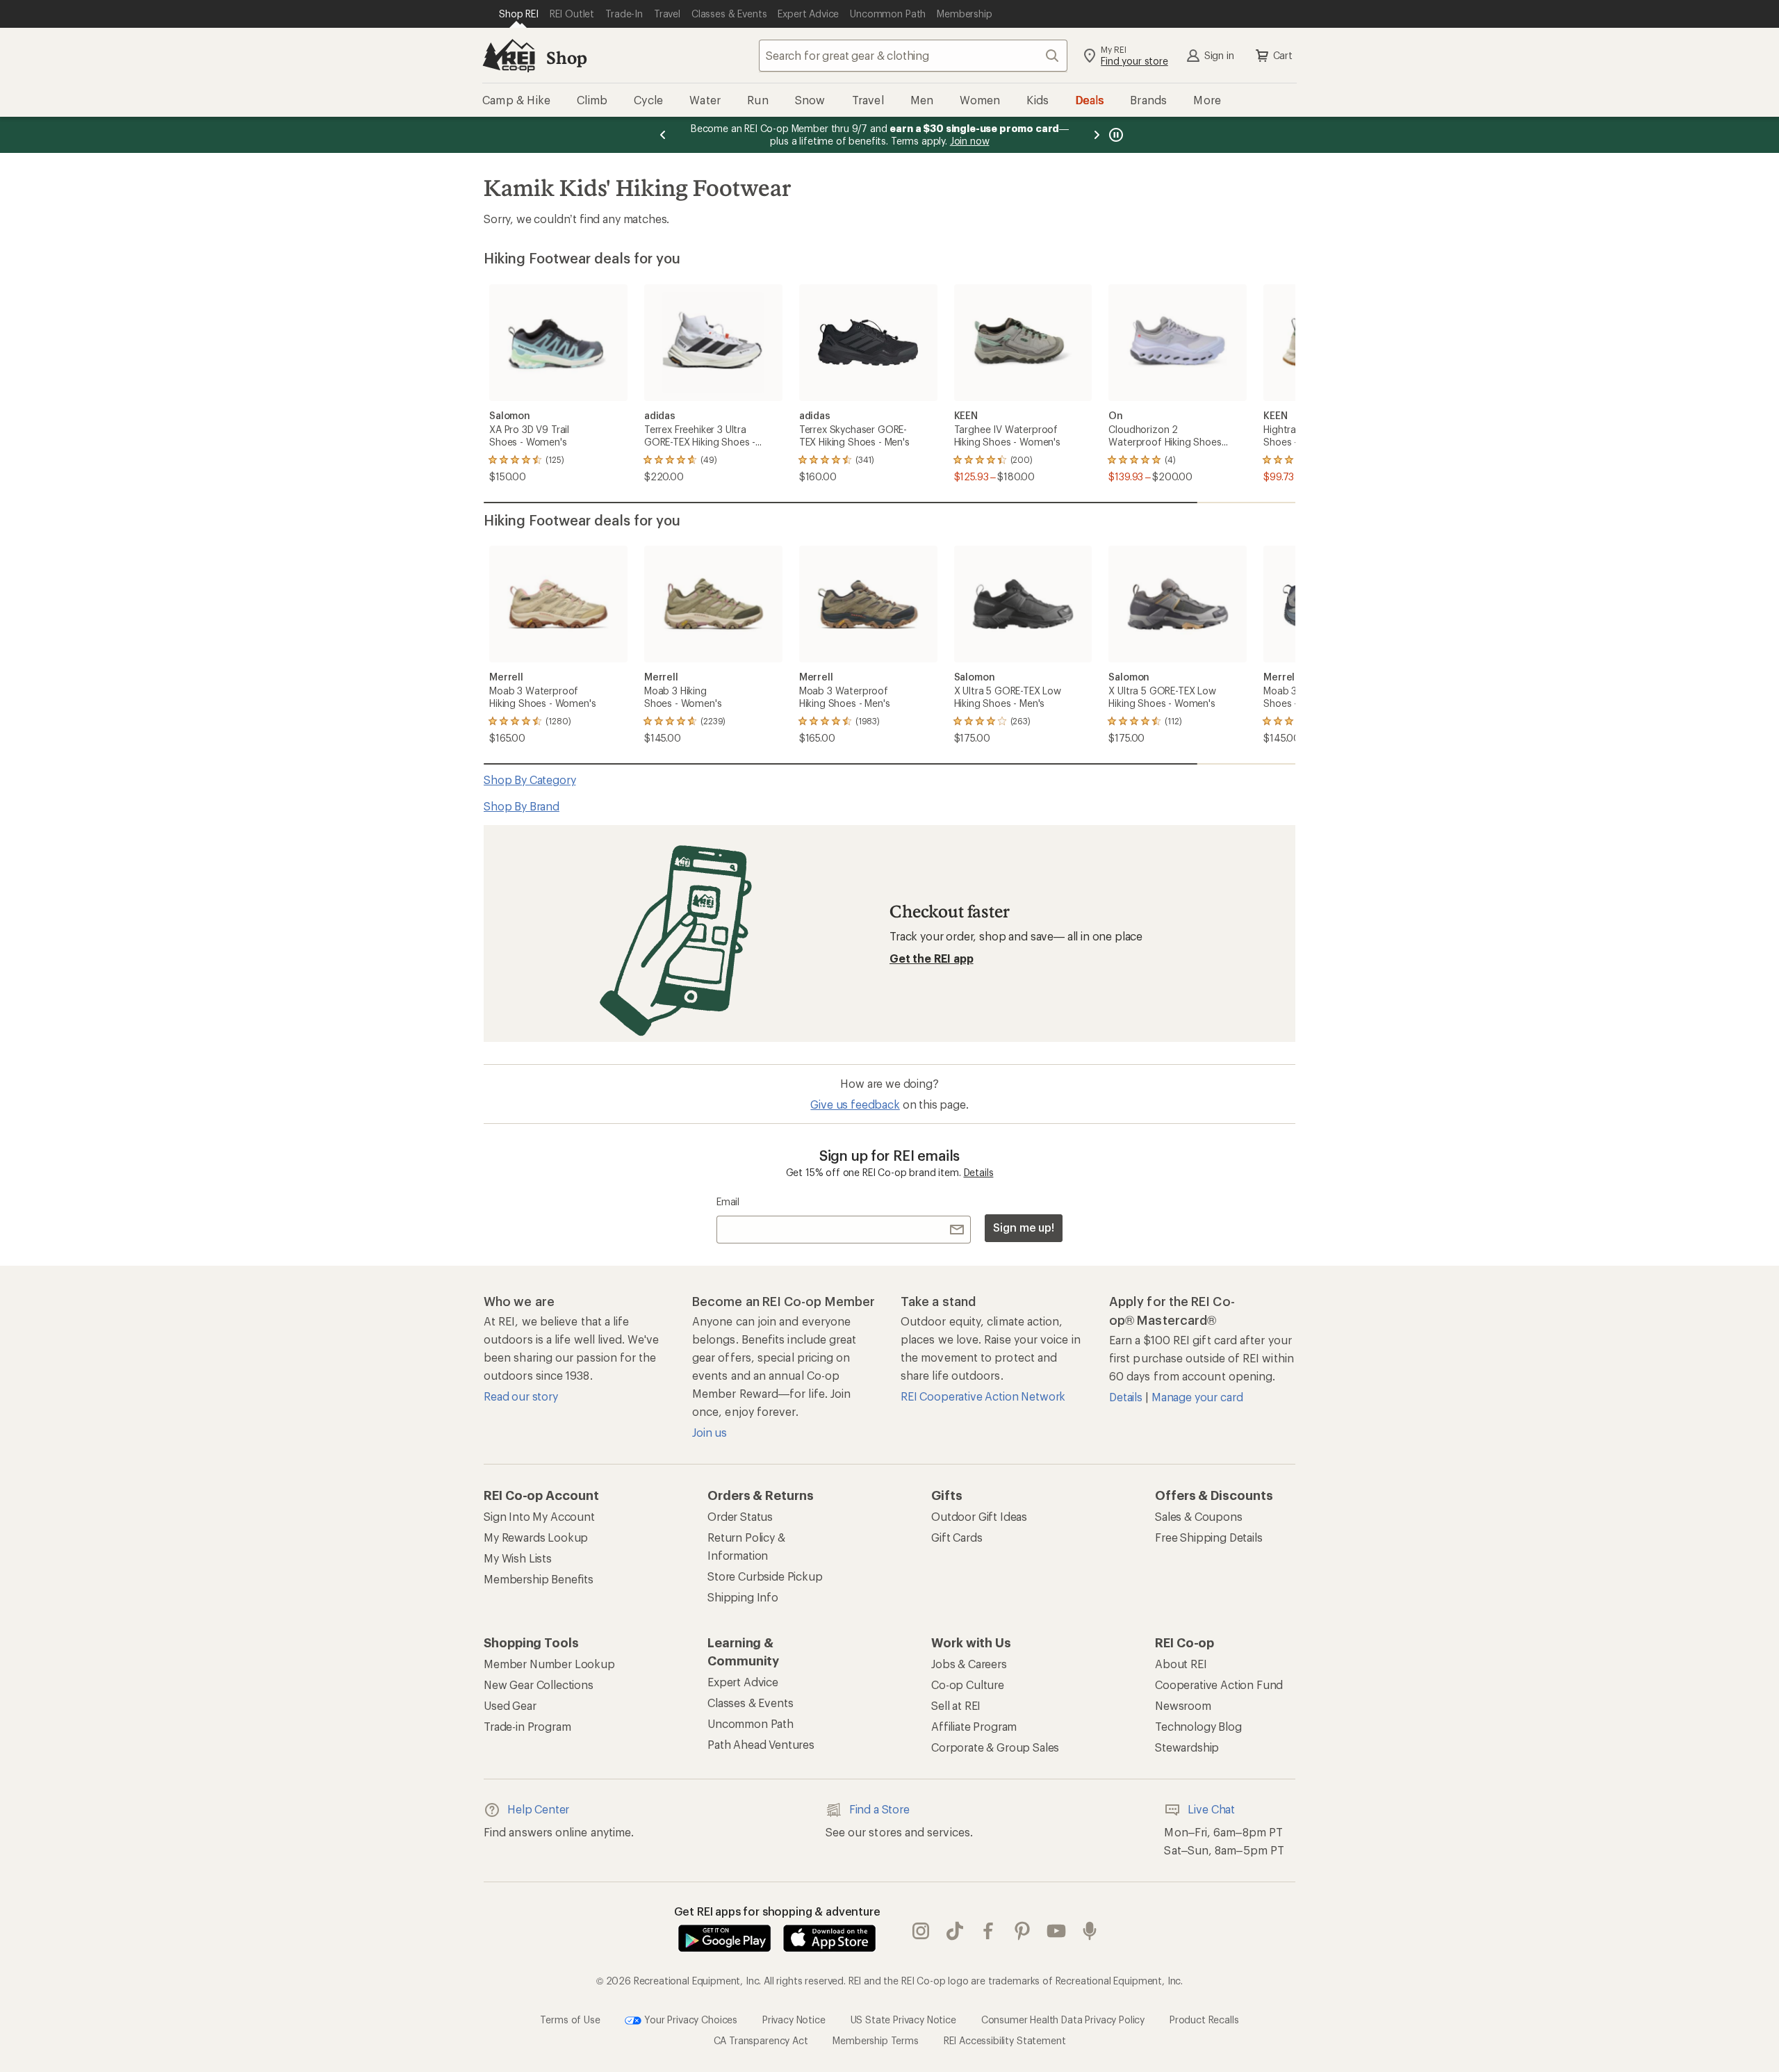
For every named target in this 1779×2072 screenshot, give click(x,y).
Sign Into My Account (539, 1516)
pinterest (1023, 1931)
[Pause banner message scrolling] (1115, 135)
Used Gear (510, 1705)
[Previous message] (663, 135)
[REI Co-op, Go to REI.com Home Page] (509, 56)
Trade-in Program (527, 1726)
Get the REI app (932, 958)
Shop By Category (530, 780)
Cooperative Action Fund (1219, 1684)
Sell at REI (956, 1705)
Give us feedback (855, 1104)
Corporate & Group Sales (995, 1747)
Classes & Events (750, 1703)
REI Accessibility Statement (1005, 2040)
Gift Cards (957, 1537)
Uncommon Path (751, 1723)
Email (728, 1201)
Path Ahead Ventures (761, 1744)
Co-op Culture (968, 1684)
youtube (1057, 1931)
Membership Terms (875, 2040)
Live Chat (1211, 1809)
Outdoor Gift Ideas (979, 1516)
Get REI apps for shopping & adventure (777, 1911)
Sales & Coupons (1199, 1516)
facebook (989, 1931)
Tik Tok (955, 1931)
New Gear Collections (539, 1684)
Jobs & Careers (969, 1664)
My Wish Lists (518, 1558)
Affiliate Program (974, 1726)
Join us (710, 1432)
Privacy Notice (794, 2019)
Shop (566, 57)
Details (979, 1172)
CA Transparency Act (761, 2040)
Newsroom (1183, 1705)
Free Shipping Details (1209, 1537)
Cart (1283, 55)
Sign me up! (1024, 1227)
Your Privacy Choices (689, 2019)
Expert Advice (743, 1682)
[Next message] (1097, 135)
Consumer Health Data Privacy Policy (1063, 2019)
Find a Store (879, 1809)
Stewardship (1187, 1747)
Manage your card (1197, 1397)
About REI (1181, 1664)
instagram (921, 1931)
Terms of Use (570, 2019)
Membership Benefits (539, 1579)
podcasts (1090, 1931)
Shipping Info (743, 1597)
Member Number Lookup (549, 1664)
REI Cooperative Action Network (983, 1396)
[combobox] (913, 56)
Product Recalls (1204, 2019)
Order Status (740, 1516)
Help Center (538, 1809)
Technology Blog (1198, 1726)
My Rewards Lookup (536, 1537)
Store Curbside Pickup (765, 1576)
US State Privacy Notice (903, 2019)
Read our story (521, 1396)
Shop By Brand (522, 806)
